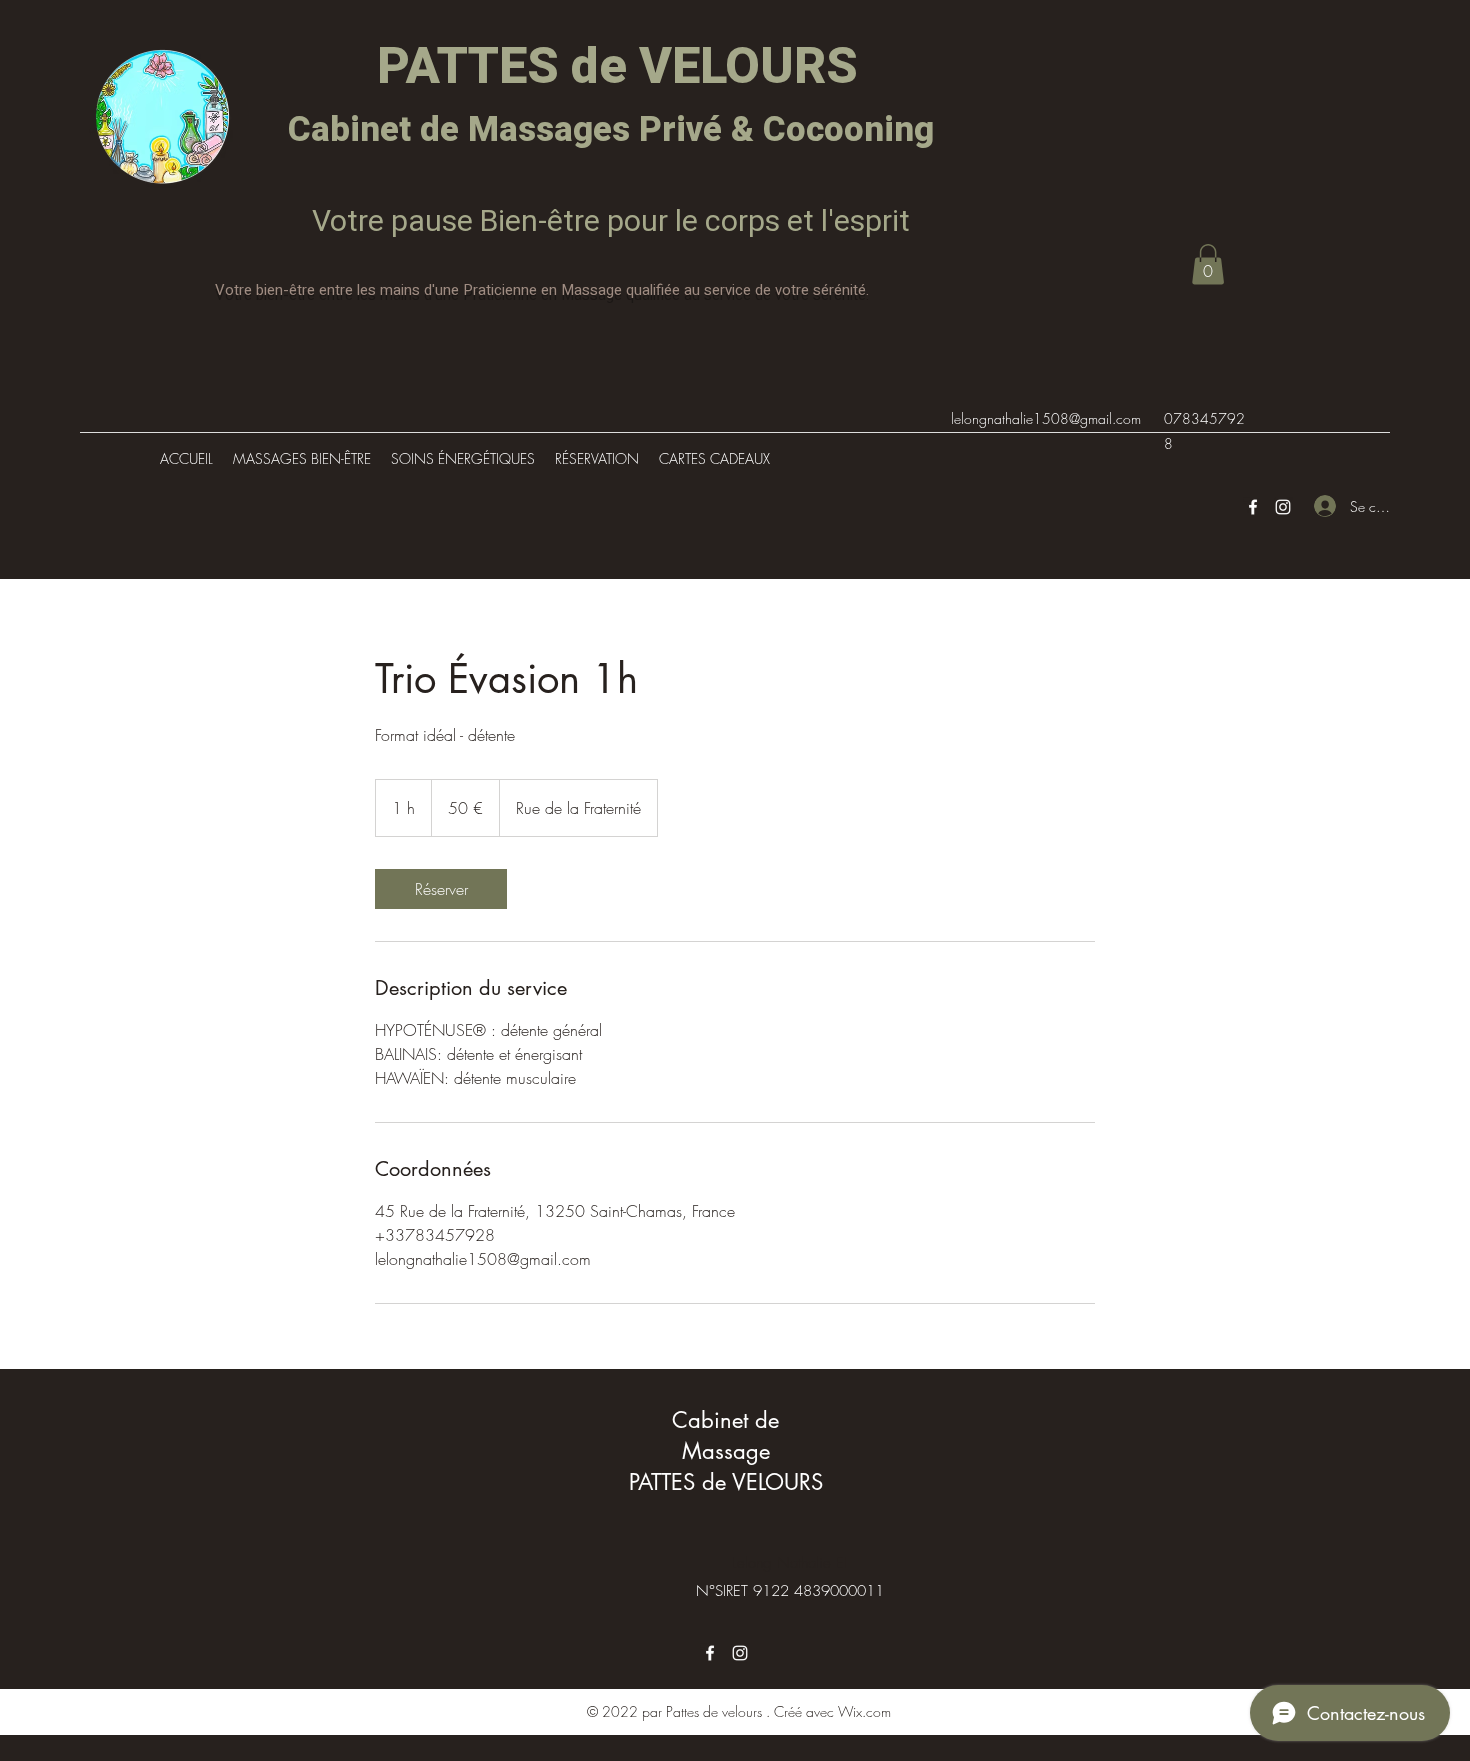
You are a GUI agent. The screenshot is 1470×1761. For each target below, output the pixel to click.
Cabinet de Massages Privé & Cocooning (611, 130)
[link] (441, 889)
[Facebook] (1253, 507)
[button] (1208, 264)
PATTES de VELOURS (611, 67)
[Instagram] (1283, 507)
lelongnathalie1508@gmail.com (1046, 418)
